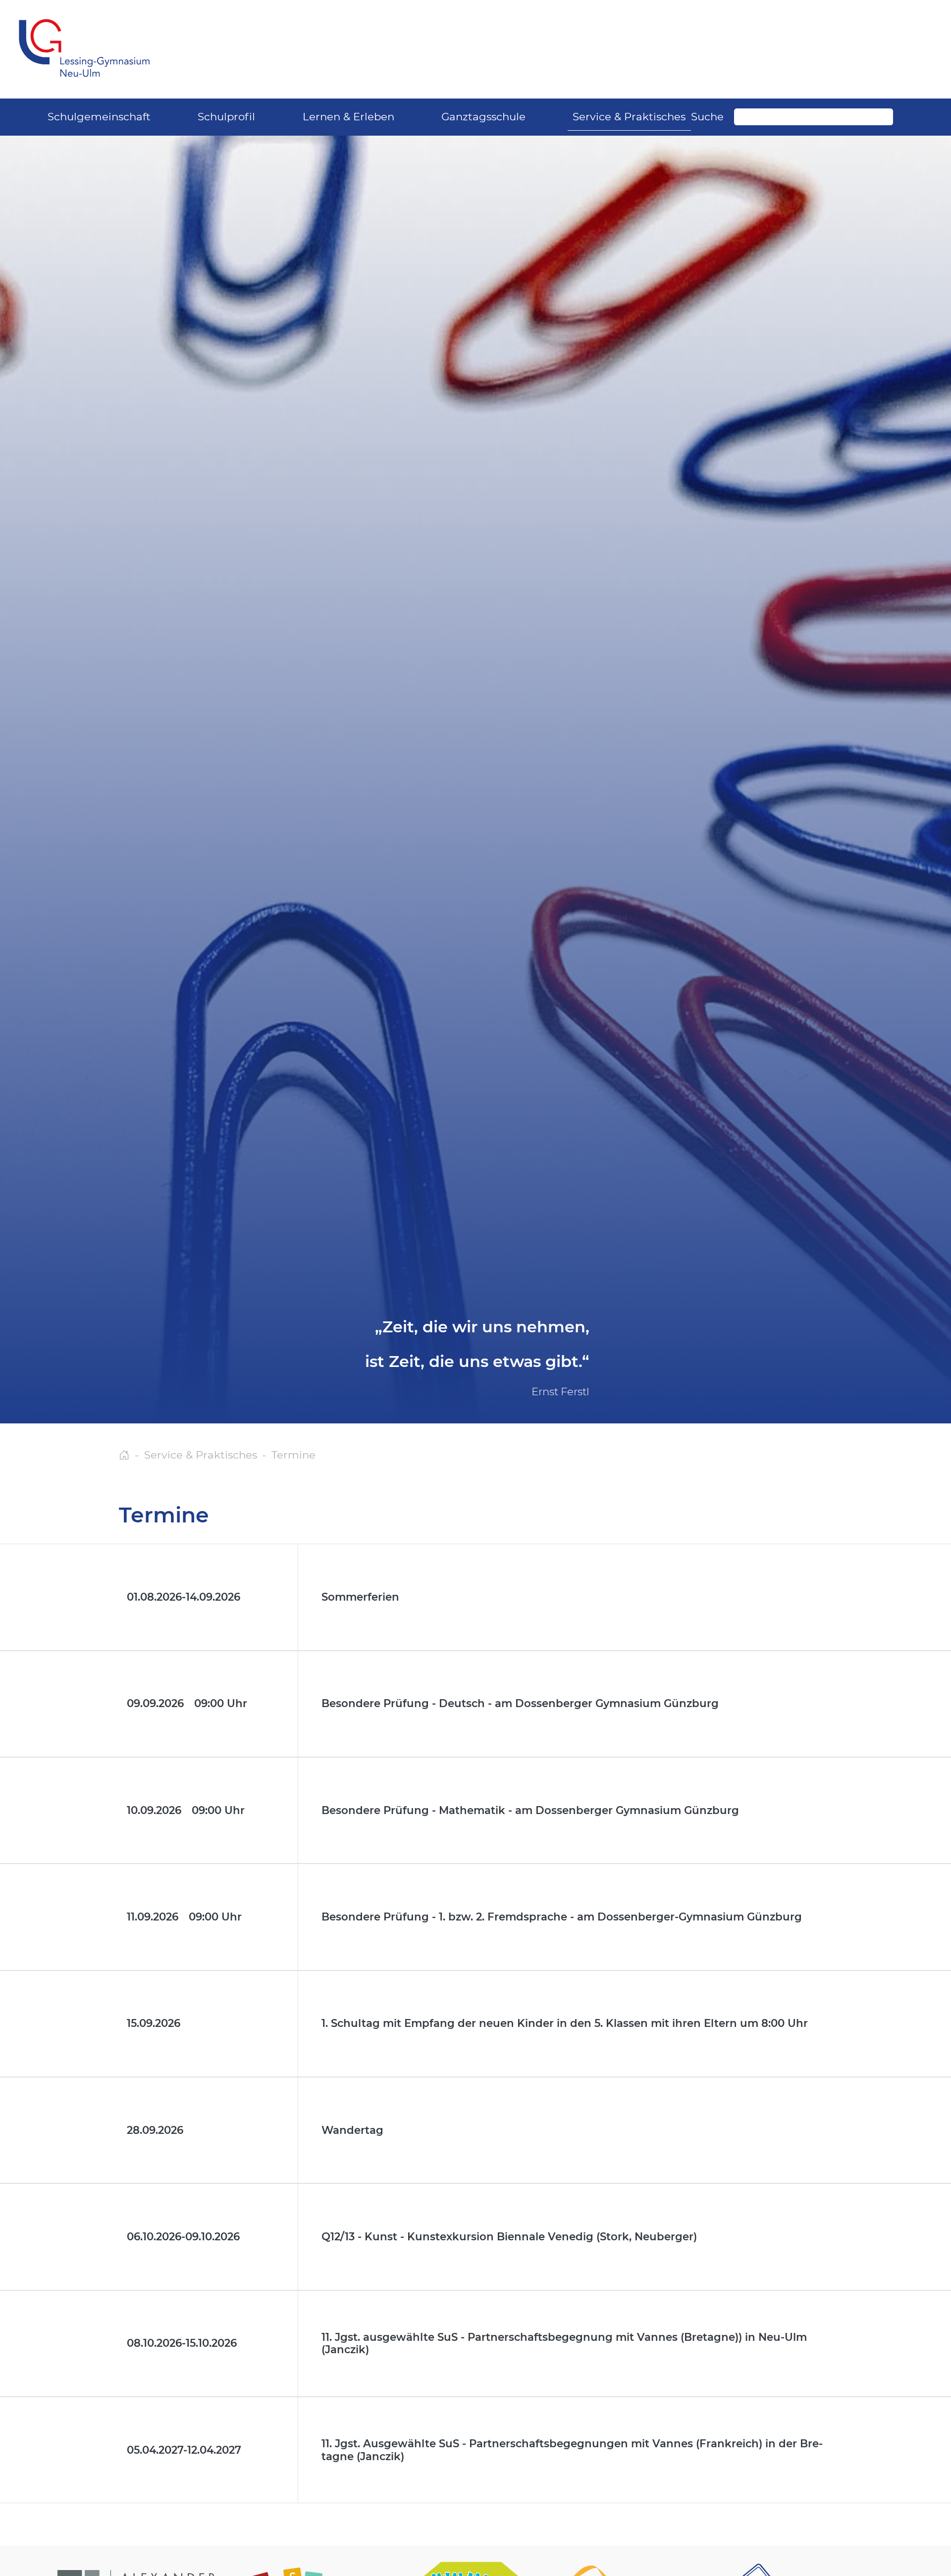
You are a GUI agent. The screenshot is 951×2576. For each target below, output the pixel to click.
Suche (707, 116)
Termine (293, 1455)
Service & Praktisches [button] (629, 116)
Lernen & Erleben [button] (348, 116)
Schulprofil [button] (226, 116)
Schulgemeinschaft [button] (99, 116)
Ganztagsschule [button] (483, 116)
